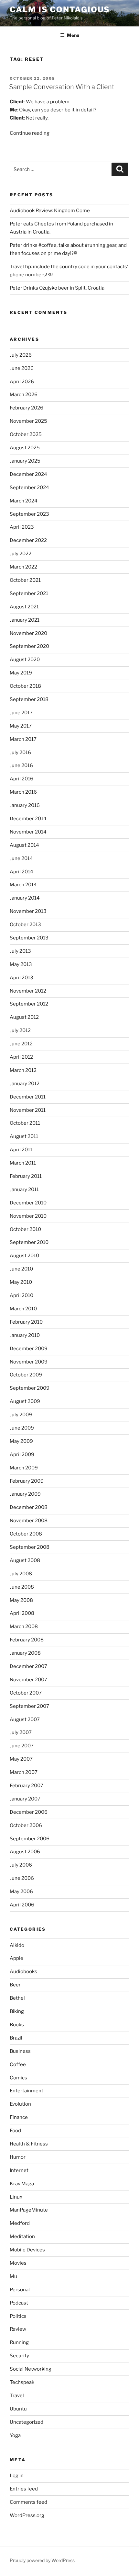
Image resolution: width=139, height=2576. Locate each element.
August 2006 (25, 1852)
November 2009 (29, 1362)
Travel (17, 2396)
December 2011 (28, 1097)
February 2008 (27, 1640)
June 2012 (21, 1044)
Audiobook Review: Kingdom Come (50, 211)
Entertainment (27, 2091)
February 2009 (27, 1481)
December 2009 (29, 1349)
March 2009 (24, 1468)
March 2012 (23, 1070)
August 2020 (25, 660)
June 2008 (22, 1587)
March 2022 (23, 567)
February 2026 (27, 408)
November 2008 (29, 1521)
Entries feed (24, 2489)
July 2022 (21, 554)
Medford (20, 2223)
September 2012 (29, 1004)
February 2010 (26, 1322)
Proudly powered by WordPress (42, 2560)
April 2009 (22, 1455)
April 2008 (22, 1613)
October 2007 (26, 1693)
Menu (73, 35)
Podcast (19, 2303)
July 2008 (21, 1574)
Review (18, 2329)
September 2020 (29, 646)
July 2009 (21, 1415)
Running (19, 2342)
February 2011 (26, 1176)
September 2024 (29, 488)
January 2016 (25, 805)
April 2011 (21, 1150)
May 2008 (21, 1600)
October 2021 (25, 580)
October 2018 (25, 686)
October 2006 (26, 1825)
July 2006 (21, 1865)
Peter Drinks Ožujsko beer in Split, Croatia (57, 288)
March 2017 (23, 739)
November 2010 (28, 1216)
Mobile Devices (27, 2250)
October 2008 (26, 1534)
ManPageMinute (29, 2210)
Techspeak (22, 2382)
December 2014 (28, 819)
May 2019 (21, 673)
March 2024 (24, 501)
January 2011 (24, 1190)
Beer (15, 1985)
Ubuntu (18, 2409)
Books (17, 2025)
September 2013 (29, 938)
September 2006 (30, 1839)
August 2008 (25, 1560)
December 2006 (29, 1812)
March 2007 (24, 1772)
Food (15, 2131)
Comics (18, 2078)
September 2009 (30, 1388)
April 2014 (21, 872)
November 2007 (28, 1680)
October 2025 (26, 434)
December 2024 (28, 474)
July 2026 (21, 355)
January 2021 (25, 620)
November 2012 (28, 991)
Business (20, 2051)
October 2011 (25, 1123)
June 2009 (22, 1428)
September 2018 (29, 699)
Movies (18, 2263)
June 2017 (21, 713)
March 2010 (23, 1309)
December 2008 (29, 1507)
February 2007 (27, 1786)
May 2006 (21, 1892)
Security (19, 2356)
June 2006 (22, 1878)
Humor (18, 2157)
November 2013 (28, 911)
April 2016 (21, 779)
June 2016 (21, 765)
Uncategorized (27, 2422)
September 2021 (29, 593)
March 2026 (24, 395)
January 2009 (25, 1494)
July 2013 (20, 951)
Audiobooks (23, 1972)
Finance (19, 2117)
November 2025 (28, 421)
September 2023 (29, 514)
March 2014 (23, 885)
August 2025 (25, 448)
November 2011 (28, 1110)
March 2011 (23, 1163)
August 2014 (24, 845)
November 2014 (28, 832)
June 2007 (22, 1746)
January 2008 (25, 1653)
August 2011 (24, 1136)
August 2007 (25, 1719)
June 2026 (22, 368)
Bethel (17, 1998)
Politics (18, 2316)
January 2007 (25, 1799)
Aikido (17, 1945)
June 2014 (21, 858)
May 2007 (21, 1759)
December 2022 (28, 540)
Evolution (20, 2104)
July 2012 (20, 1030)
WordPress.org (27, 2515)
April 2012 (21, 1057)
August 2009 (25, 1401)
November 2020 (28, 633)
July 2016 (20, 753)
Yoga (15, 2435)
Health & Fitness (29, 2144)
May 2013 (21, 964)
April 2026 (22, 382)
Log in (17, 2476)
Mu (13, 2276)
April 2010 (21, 1295)
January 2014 (25, 898)
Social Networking (31, 2369)
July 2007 (21, 1732)
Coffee (18, 2064)
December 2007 (28, 1666)
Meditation (22, 2237)
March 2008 (24, 1627)
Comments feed (28, 2502)
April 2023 (22, 527)
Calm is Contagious (60, 10)
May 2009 (21, 1441)
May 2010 (21, 1282)
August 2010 (24, 1256)
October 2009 (26, 1375)
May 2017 (21, 726)
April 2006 (22, 1905)
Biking (17, 2011)
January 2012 (25, 1084)
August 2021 (24, 607)
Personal (20, 2290)
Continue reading (30, 133)
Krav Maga (22, 2184)
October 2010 (25, 1229)
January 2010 (25, 1335)
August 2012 (24, 1017)
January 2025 (25, 461)
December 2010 (28, 1203)
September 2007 (29, 1706)
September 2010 (29, 1242)
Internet (19, 2170)
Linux (16, 2197)
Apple (16, 1958)
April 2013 (21, 978)
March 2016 (23, 792)
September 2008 (30, 1547)
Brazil (16, 2038)
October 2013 (25, 925)
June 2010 (21, 1269)
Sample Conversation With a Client (62, 87)
